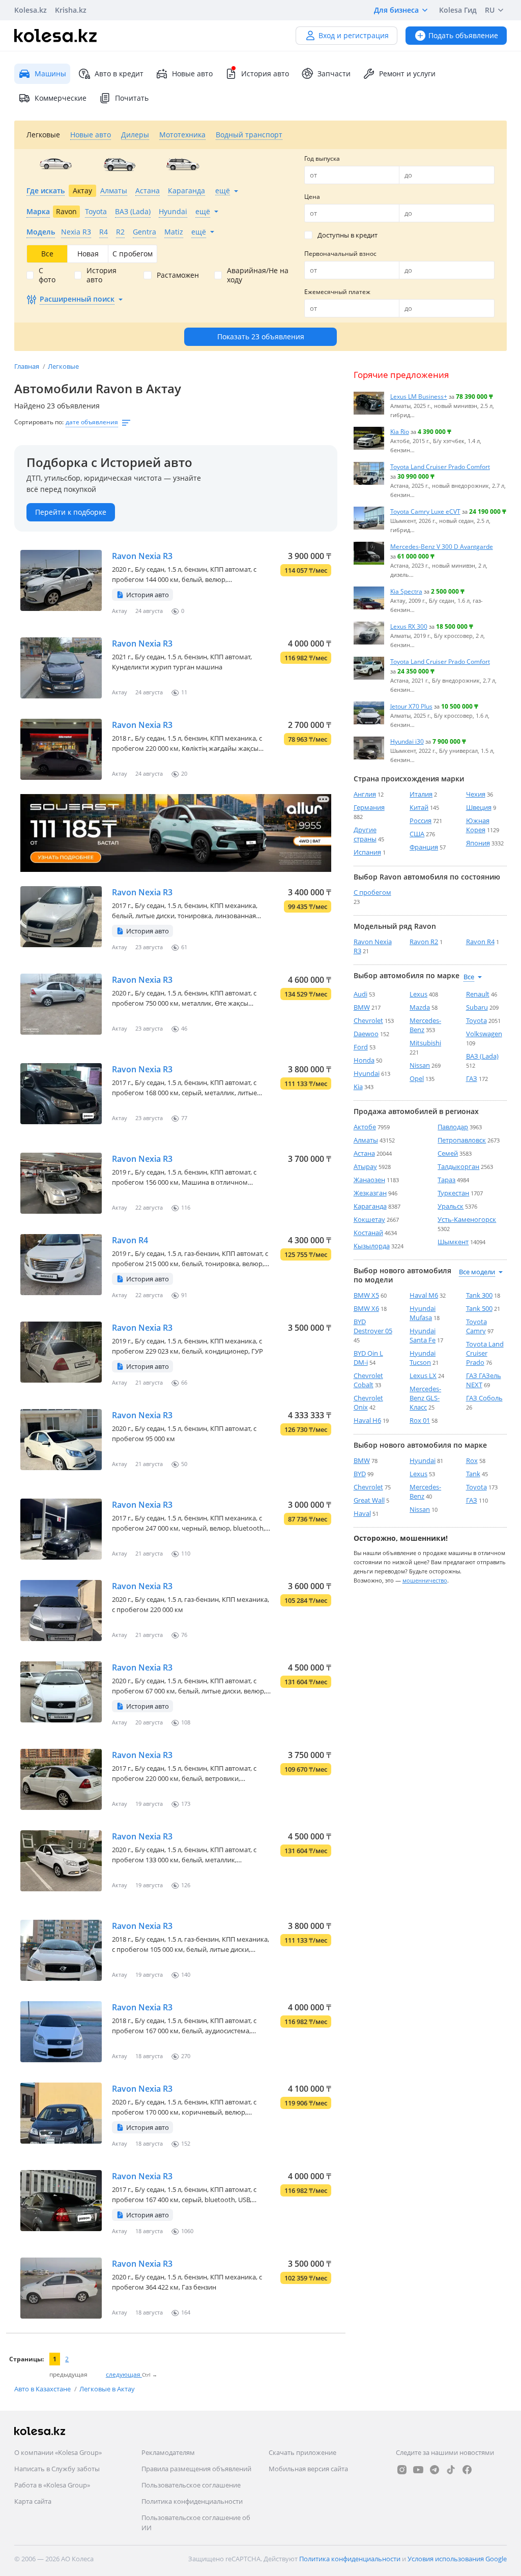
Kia (358, 1087)
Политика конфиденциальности (192, 2501)
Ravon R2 (424, 942)
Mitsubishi (425, 1043)
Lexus (418, 994)
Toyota (476, 1020)
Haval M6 (424, 1295)
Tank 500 (479, 1308)
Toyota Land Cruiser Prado (485, 1353)
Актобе (365, 1127)
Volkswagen (484, 1034)
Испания (367, 852)
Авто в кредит (119, 74)
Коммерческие (61, 98)
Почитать (132, 98)
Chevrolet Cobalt (368, 1380)
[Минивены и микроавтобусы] (183, 164)
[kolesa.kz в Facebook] (467, 2470)
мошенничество (425, 1580)
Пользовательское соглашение (191, 2485)
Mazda (420, 1007)
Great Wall (369, 1500)
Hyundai (367, 1073)
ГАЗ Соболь (484, 1398)
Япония (478, 843)
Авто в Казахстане (43, 2389)
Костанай (368, 1233)
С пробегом (372, 892)
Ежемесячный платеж (337, 292)
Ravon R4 (130, 1240)
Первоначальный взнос (340, 254)
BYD (360, 1474)
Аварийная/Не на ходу (258, 275)
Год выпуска (322, 158)
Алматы (366, 1140)
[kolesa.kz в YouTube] (418, 2470)
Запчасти (334, 74)
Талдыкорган (458, 1166)
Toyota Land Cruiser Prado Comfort (440, 466)
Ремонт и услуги (407, 74)
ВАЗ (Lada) (482, 1056)
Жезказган (370, 1193)
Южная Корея (478, 825)
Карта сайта (33, 2501)
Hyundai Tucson (423, 1358)
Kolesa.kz (31, 10)
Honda (364, 1060)
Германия (369, 807)
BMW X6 (366, 1308)
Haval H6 (367, 1420)
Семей (448, 1153)
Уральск (451, 1206)
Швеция (479, 807)
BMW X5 (366, 1295)
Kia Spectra (406, 591)
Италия (421, 794)
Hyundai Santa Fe (423, 1335)
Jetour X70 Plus (411, 706)
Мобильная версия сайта (308, 2469)
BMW (362, 1007)
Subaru (477, 1007)
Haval (362, 1513)
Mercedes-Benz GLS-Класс (425, 1398)
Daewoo (366, 1034)
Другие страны (365, 834)
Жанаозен (369, 1180)
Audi (360, 994)
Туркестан (453, 1193)
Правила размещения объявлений (196, 2469)
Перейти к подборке (71, 512)
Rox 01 (420, 1420)
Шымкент (453, 1242)
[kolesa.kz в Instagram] (402, 2470)
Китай (419, 807)
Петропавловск (462, 1140)
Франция (424, 847)
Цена (312, 197)
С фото (47, 275)
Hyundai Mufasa (423, 1313)
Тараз (446, 1180)
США (417, 834)
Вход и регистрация (354, 35)
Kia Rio (400, 431)
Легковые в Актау (107, 2389)
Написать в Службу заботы (57, 2469)
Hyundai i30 (407, 741)
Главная (27, 366)
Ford (361, 1047)
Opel (417, 1078)
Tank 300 (479, 1295)
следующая (124, 2374)
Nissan (420, 1065)
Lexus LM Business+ (419, 396)
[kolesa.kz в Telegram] (435, 2470)
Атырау (365, 1166)
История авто (265, 74)
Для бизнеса (396, 10)
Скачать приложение (302, 2452)
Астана (364, 1153)
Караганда (370, 1206)
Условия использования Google (457, 2559)
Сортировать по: (39, 422)
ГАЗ (472, 1078)
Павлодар (453, 1127)
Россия (421, 821)
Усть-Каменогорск (467, 1219)
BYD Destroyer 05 (373, 1326)
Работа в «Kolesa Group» (52, 2485)
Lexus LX (423, 1375)
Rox (472, 1460)
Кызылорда (372, 1246)
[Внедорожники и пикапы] (119, 164)
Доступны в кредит (348, 235)
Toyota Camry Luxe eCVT (425, 511)
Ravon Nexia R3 (142, 556)
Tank (473, 1474)
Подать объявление (463, 35)
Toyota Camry (476, 1326)
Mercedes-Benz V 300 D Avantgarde (442, 546)
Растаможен (178, 275)
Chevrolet (368, 1020)
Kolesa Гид (458, 10)
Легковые (63, 366)
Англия (365, 794)
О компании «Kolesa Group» (58, 2452)
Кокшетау (369, 1219)
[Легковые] (56, 164)
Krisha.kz (71, 10)
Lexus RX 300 (409, 626)
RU (490, 10)
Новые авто (192, 74)
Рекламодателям (168, 2452)
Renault (478, 994)
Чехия (476, 794)
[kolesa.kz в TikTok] (451, 2470)
